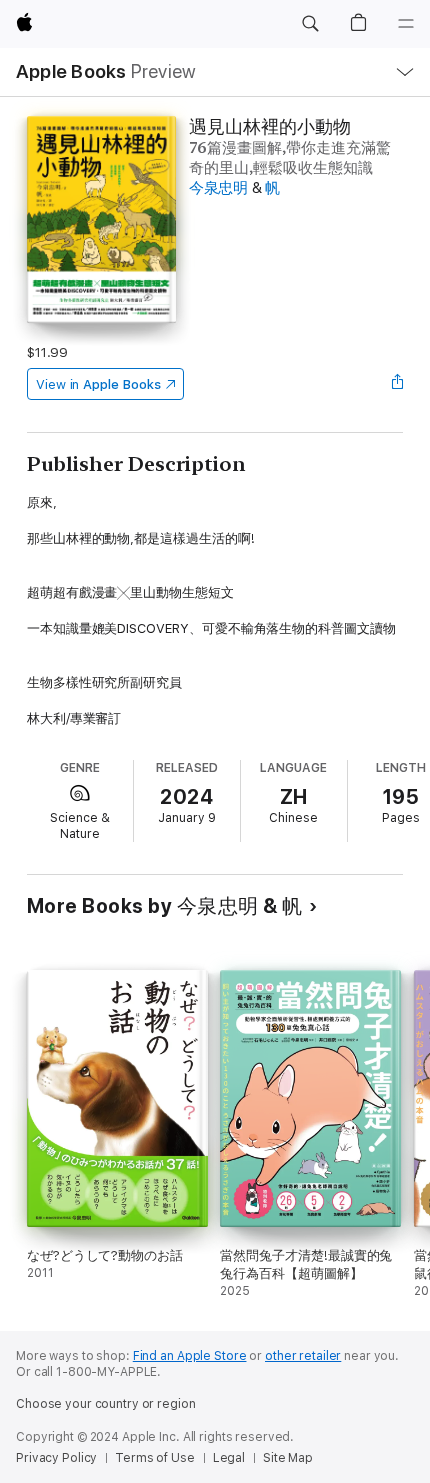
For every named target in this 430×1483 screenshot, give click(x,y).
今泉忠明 (218, 188)
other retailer (303, 1356)
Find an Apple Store (190, 1356)
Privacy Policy (56, 1458)
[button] (310, 24)
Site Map (288, 1458)
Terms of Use (155, 1458)
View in (98, 384)
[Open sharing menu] (397, 384)
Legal (229, 1458)
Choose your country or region (106, 1404)
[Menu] (406, 24)
